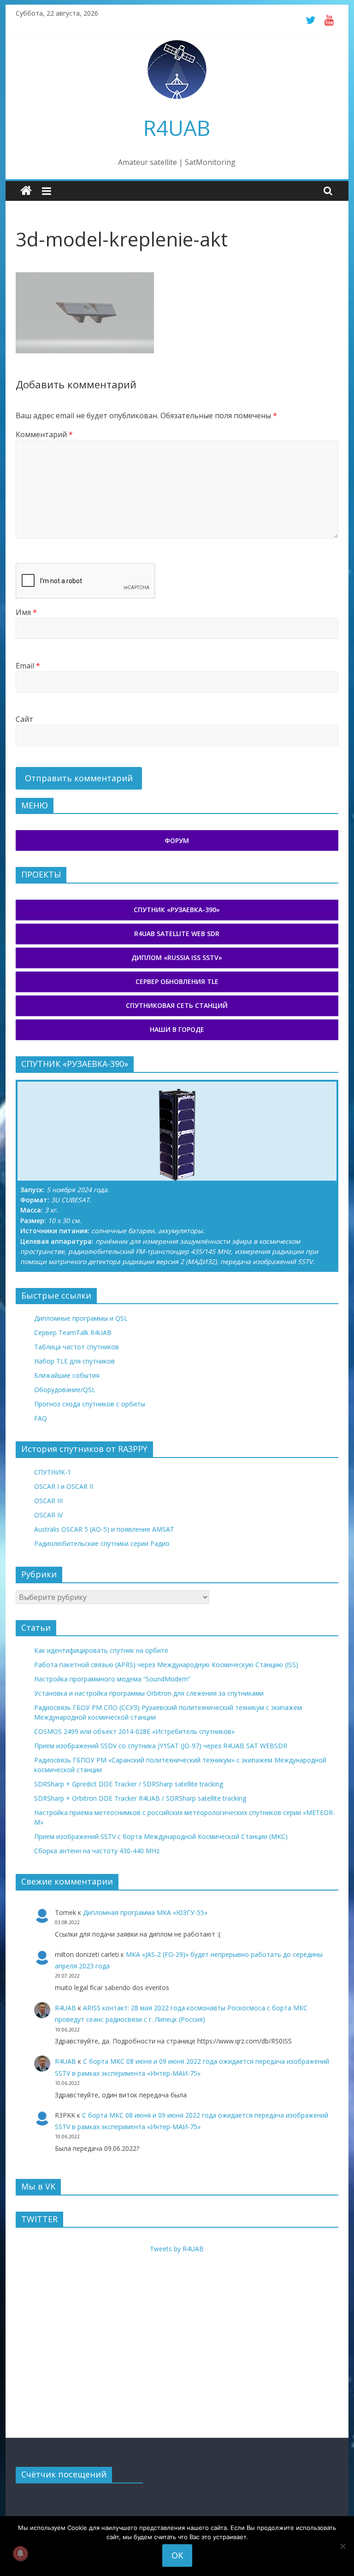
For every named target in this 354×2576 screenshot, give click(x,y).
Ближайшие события (67, 1375)
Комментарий (44, 434)
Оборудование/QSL (65, 1390)
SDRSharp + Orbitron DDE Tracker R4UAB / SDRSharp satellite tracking (140, 1798)
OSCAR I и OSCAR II (64, 1486)
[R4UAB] (26, 191)
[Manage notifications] (20, 2553)
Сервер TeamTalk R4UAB (73, 1332)
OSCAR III (48, 1501)
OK (177, 2555)
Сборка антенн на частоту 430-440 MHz (97, 1851)
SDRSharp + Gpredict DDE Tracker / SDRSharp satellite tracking (129, 1784)
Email (28, 666)
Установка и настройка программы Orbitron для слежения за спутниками (149, 1693)
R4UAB (177, 128)
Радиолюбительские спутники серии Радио (102, 1543)
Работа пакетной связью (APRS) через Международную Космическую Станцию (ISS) (166, 1665)
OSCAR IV (48, 1515)
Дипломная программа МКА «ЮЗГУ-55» (145, 1912)
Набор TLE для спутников (74, 1361)
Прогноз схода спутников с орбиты (90, 1404)
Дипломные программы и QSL (81, 1318)
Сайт (24, 719)
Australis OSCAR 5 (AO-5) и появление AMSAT (104, 1529)
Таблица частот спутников (77, 1347)
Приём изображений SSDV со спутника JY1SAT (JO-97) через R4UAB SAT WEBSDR (161, 1746)
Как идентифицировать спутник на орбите (101, 1650)
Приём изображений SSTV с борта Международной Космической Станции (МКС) (161, 1836)
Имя (26, 612)
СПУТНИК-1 (53, 1472)
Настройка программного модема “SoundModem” (112, 1679)
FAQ (41, 1418)
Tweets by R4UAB (177, 2249)
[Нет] (342, 2546)
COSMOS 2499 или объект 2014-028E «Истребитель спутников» (134, 1731)
